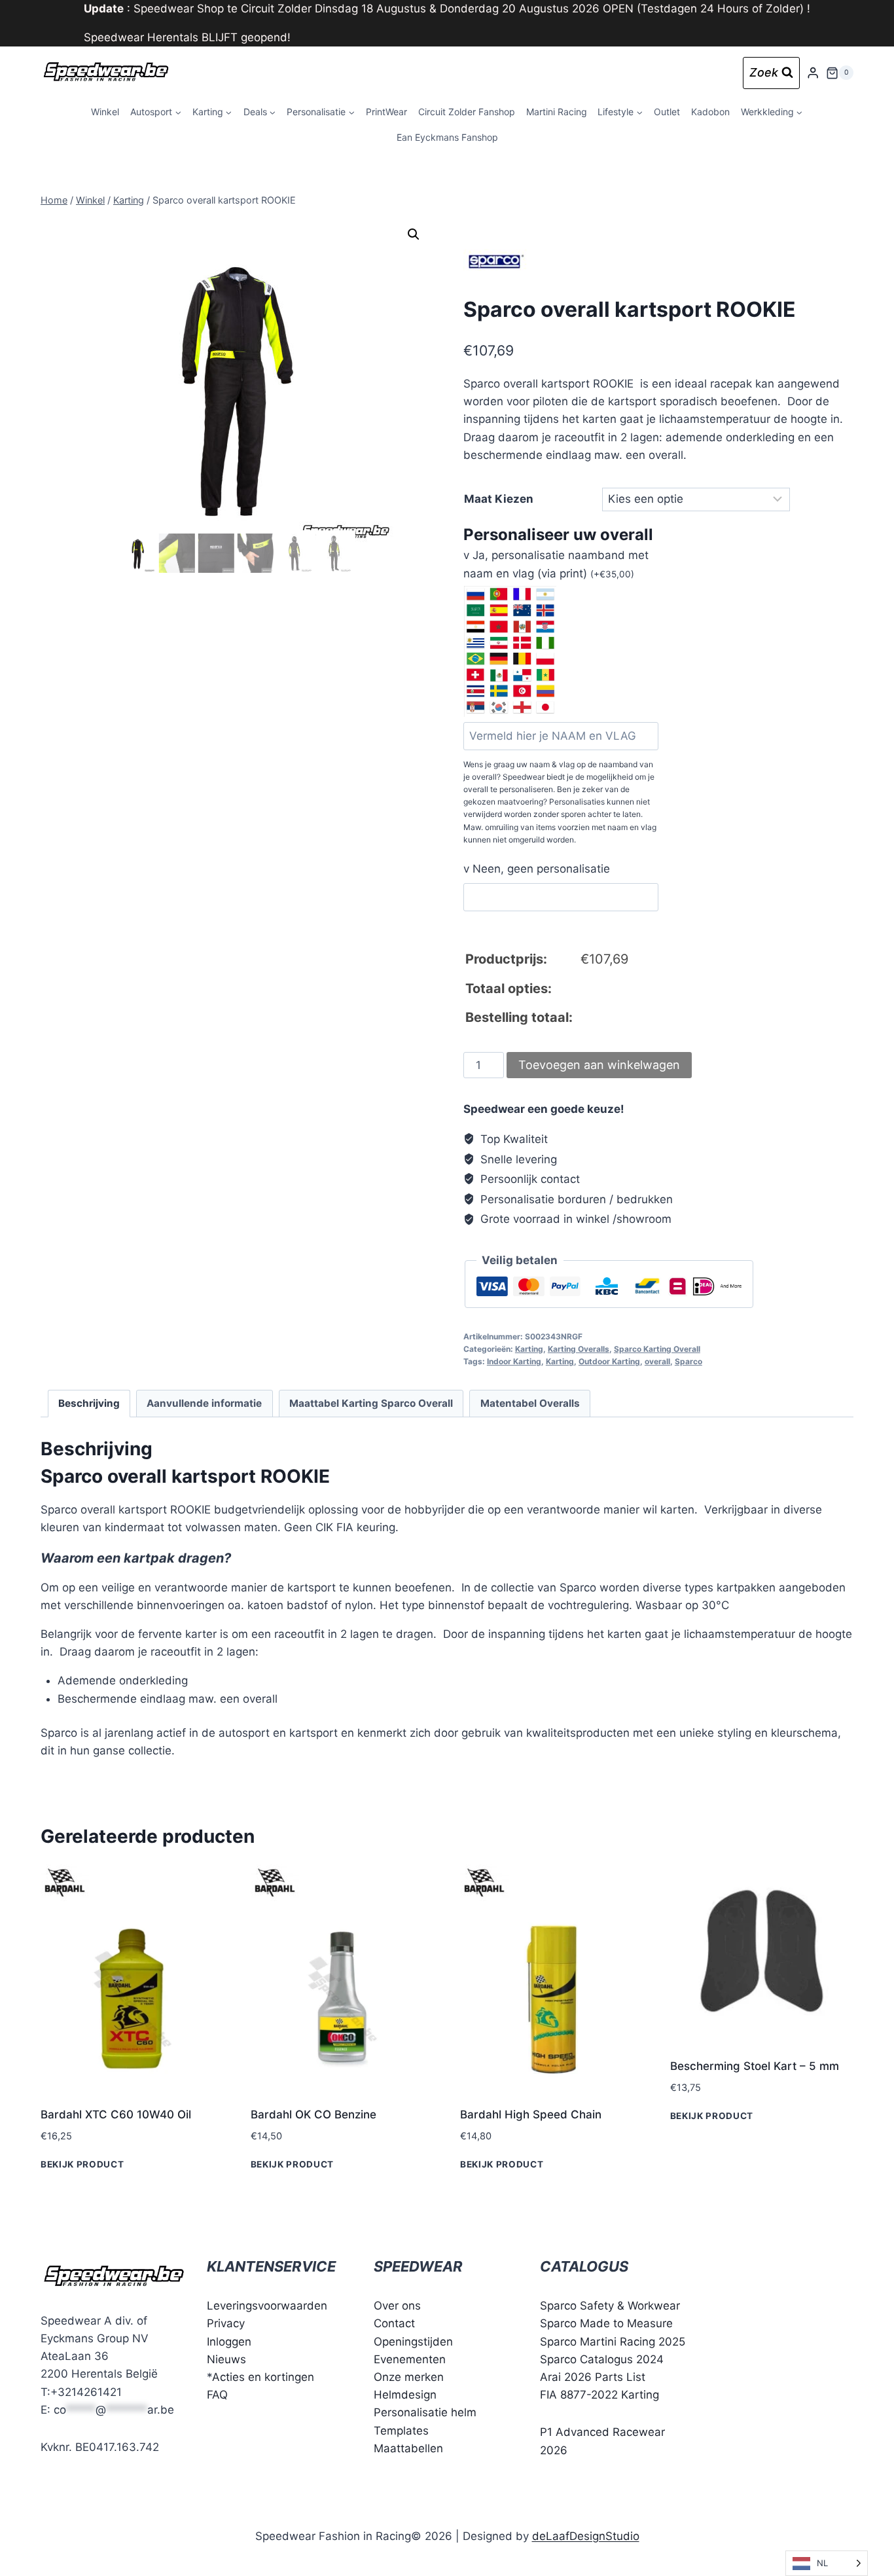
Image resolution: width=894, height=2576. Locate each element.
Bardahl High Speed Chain (531, 2114)
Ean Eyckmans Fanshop (447, 137)
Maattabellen (408, 2448)
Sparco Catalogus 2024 (602, 2359)
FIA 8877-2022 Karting (599, 2395)
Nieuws (226, 2359)
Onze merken (409, 2377)
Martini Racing (557, 112)
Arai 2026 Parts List (593, 2377)
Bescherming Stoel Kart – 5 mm (755, 2066)
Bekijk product (82, 2164)
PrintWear (386, 112)
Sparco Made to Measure (606, 2323)
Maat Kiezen (499, 499)
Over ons (397, 2306)
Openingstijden (413, 2342)
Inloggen (229, 2342)
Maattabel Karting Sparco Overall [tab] (371, 1403)
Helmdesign (405, 2395)
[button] (414, 234)
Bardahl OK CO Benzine (313, 2114)
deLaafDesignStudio (586, 2536)
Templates (401, 2431)
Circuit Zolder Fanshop (467, 112)
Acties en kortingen (263, 2377)
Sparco (688, 1361)
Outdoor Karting (609, 1361)
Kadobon (710, 112)
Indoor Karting (514, 1361)
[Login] (813, 73)
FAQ (217, 2395)
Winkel (105, 112)
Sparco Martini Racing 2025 (613, 2342)
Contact (394, 2323)
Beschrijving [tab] (89, 1403)
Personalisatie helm (425, 2412)
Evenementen (410, 2359)
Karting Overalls (579, 1349)
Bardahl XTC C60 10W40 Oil (116, 2114)
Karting (529, 1349)
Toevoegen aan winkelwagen (599, 1065)
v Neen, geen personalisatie (537, 869)
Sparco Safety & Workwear (610, 2306)
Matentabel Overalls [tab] (530, 1403)
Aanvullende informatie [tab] (204, 1403)
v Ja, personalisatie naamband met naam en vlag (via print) (556, 564)
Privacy (226, 2323)
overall (657, 1361)
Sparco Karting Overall (657, 1349)
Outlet (667, 112)
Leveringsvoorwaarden (267, 2306)
